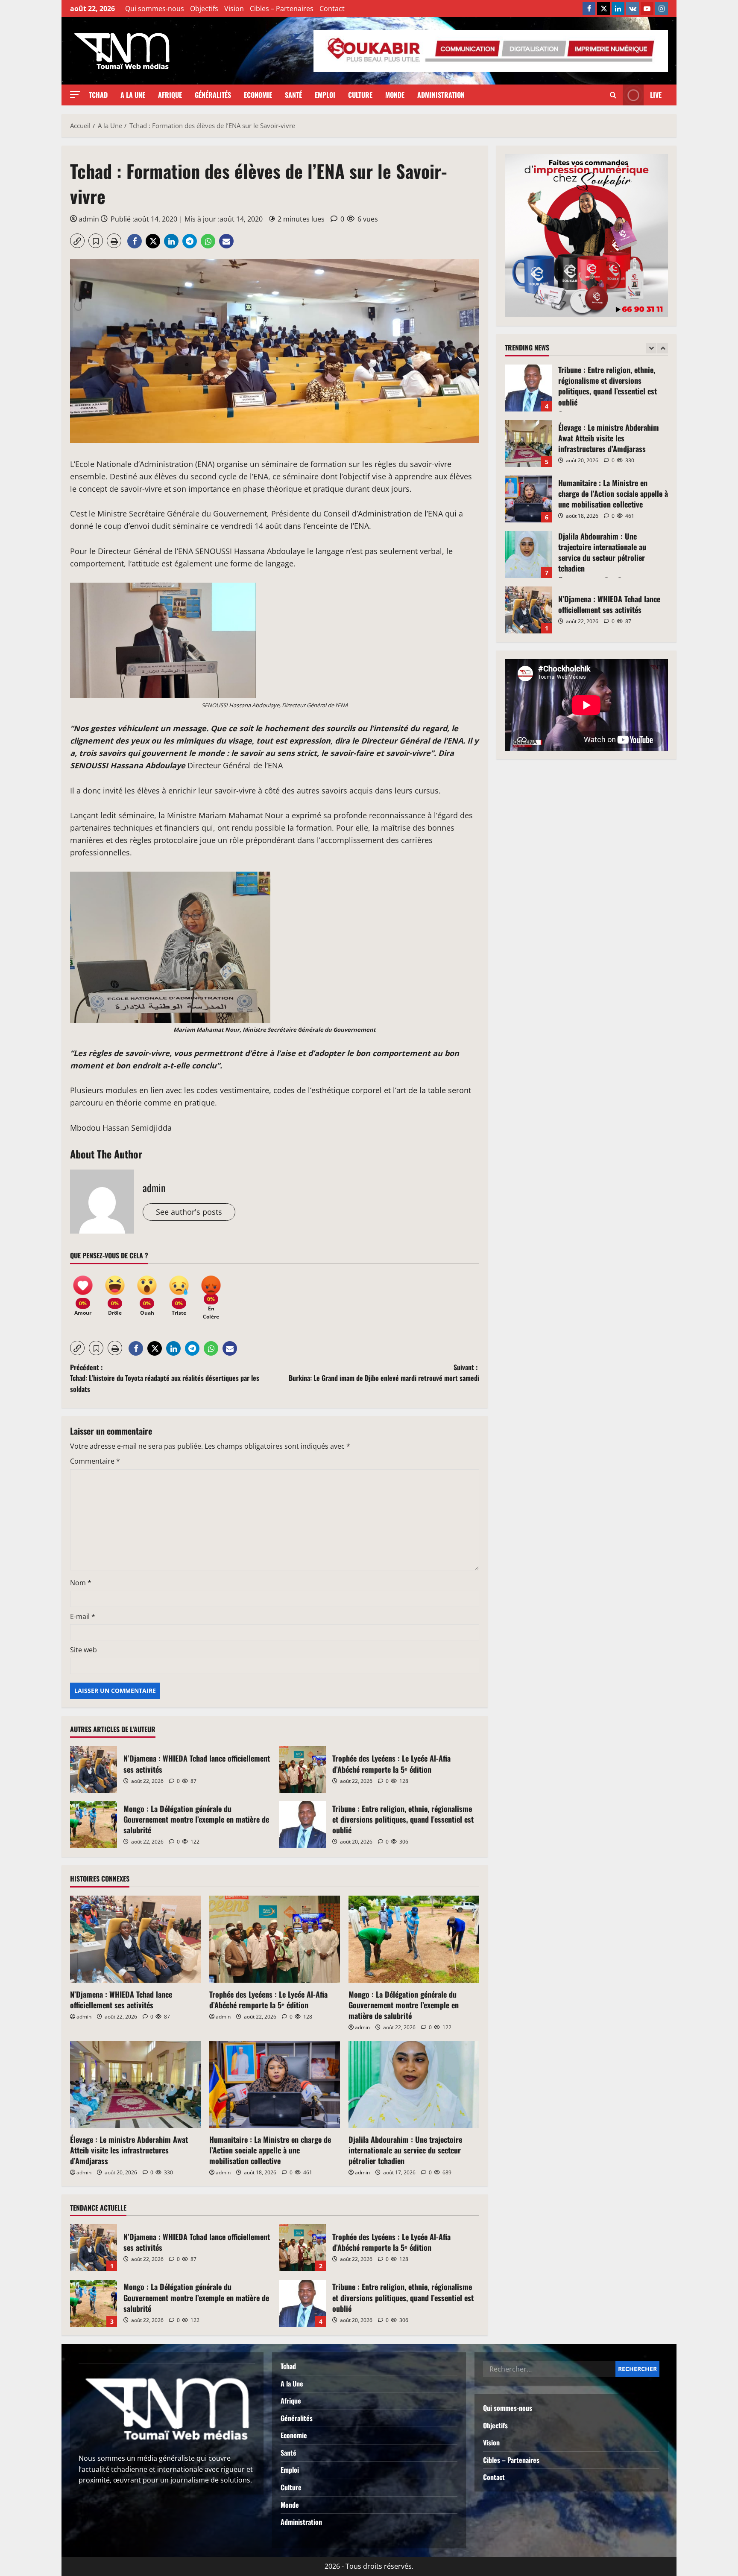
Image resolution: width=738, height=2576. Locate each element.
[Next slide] (663, 348)
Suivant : (384, 1373)
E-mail (83, 1616)
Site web (83, 1650)
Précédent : (165, 1378)
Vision (234, 9)
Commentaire (95, 1461)
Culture (360, 95)
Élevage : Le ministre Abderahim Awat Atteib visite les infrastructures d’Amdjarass (129, 2150)
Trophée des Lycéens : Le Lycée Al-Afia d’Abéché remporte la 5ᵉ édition (302, 1769)
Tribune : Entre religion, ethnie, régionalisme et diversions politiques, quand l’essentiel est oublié (302, 1825)
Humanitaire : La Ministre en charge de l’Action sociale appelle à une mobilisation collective (270, 2150)
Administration (441, 95)
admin (89, 219)
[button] (75, 95)
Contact (332, 9)
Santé (293, 95)
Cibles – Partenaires (282, 9)
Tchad (98, 95)
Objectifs (204, 9)
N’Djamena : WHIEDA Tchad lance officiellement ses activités (94, 1769)
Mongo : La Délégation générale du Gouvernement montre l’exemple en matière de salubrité (94, 1825)
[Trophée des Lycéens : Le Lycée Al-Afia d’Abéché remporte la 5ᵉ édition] (275, 1939)
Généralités (213, 95)
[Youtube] (647, 9)
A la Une (133, 95)
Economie (258, 95)
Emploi (325, 95)
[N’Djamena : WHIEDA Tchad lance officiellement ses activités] (135, 1939)
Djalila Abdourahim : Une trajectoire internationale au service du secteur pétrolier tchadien (405, 2150)
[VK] (633, 9)
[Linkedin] (618, 9)
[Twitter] (603, 9)
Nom (81, 1583)
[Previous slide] (651, 348)
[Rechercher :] (549, 2369)
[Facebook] (589, 9)
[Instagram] (662, 9)
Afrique (170, 95)
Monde (395, 95)
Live (656, 95)
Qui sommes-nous (155, 9)
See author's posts (189, 1212)
